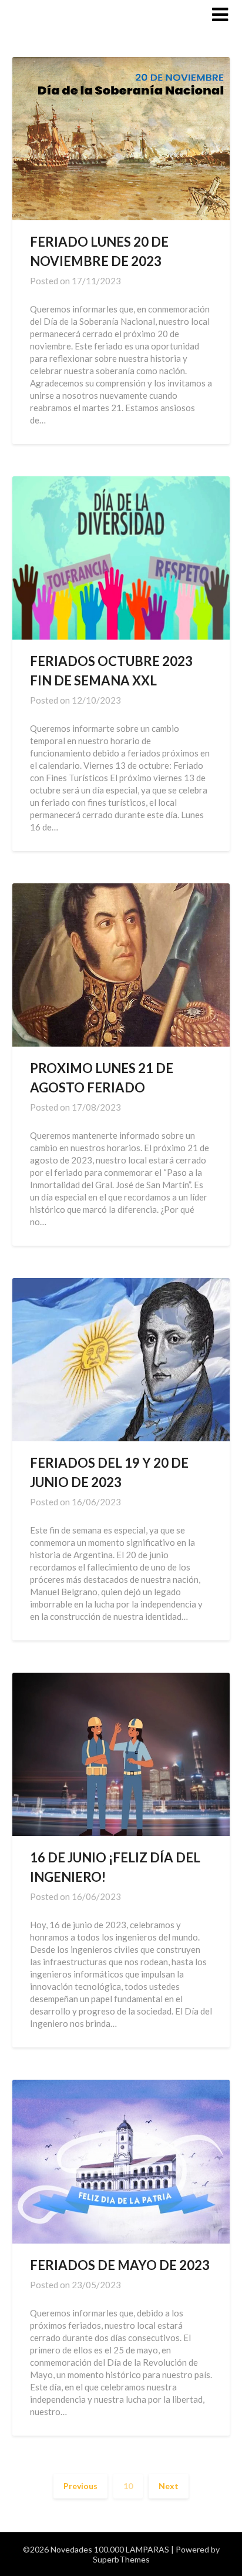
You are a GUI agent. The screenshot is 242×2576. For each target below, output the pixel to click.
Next (169, 2486)
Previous (80, 2486)
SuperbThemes (121, 2559)
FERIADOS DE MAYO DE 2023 (120, 2265)
